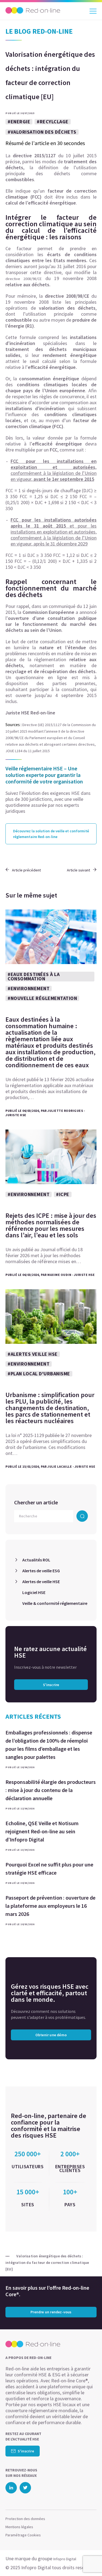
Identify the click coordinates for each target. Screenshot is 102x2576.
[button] (88, 2561)
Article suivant (78, 870)
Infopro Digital (65, 2559)
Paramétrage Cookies (23, 2535)
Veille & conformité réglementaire (55, 1603)
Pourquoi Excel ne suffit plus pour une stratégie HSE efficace (49, 1869)
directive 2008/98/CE (24, 279)
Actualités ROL (36, 1560)
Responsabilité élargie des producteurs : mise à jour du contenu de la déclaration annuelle (51, 1790)
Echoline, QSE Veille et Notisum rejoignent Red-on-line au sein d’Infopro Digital (42, 1831)
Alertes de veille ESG (41, 1571)
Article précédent (26, 870)
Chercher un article (36, 1502)
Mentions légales (19, 2527)
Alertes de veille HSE (41, 1582)
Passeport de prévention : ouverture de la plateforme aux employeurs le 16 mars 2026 (50, 1906)
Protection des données (25, 2519)
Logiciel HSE (34, 1592)
